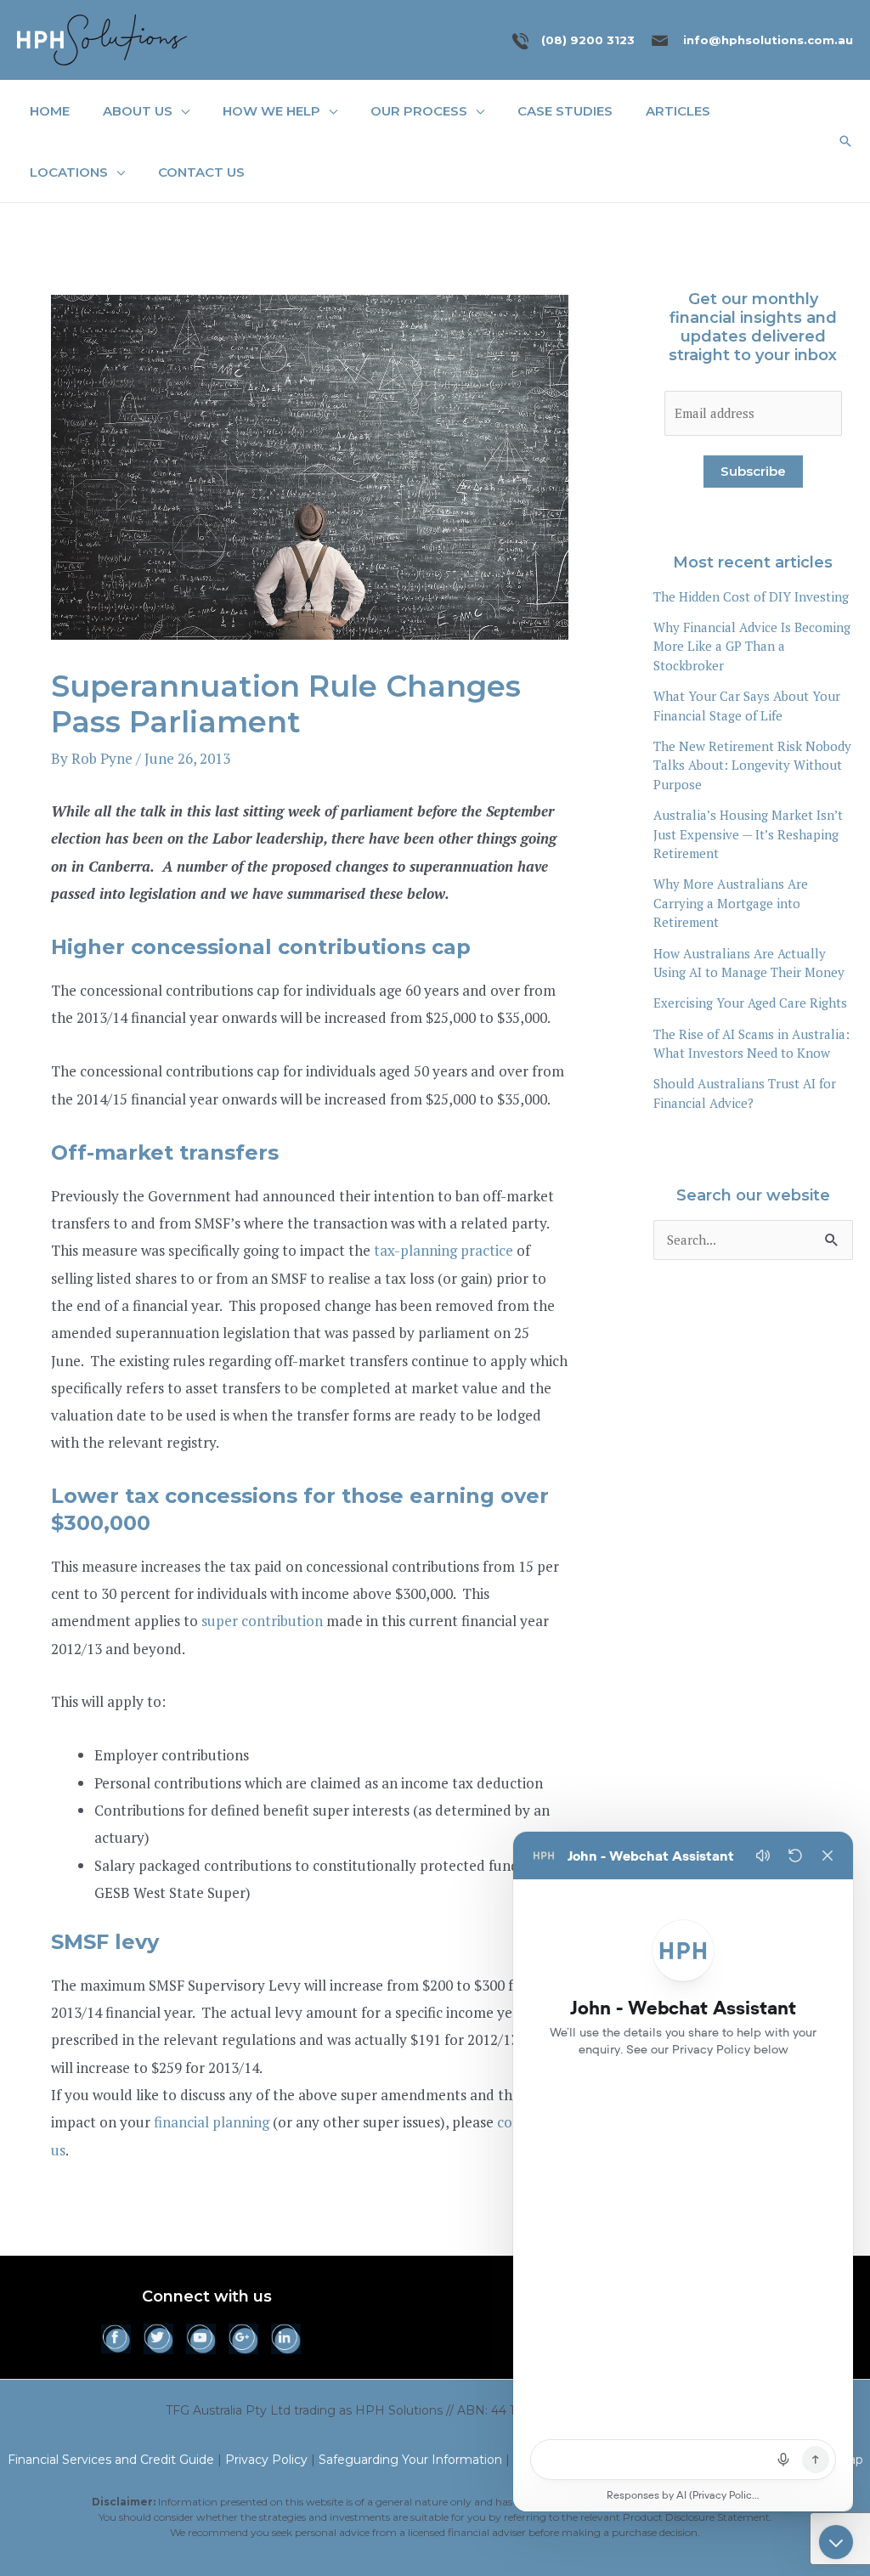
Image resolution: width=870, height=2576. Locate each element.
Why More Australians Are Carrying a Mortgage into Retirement (731, 903)
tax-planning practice (443, 1250)
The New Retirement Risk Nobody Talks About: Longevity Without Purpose (752, 765)
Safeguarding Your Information (410, 2460)
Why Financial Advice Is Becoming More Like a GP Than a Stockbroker (752, 646)
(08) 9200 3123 (588, 40)
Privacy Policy (266, 2460)
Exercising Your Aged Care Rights (750, 1003)
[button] (181, 111)
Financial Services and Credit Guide (111, 2460)
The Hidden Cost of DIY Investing (751, 596)
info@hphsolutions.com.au (768, 40)
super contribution (262, 1621)
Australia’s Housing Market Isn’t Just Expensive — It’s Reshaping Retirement (748, 834)
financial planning (212, 2122)
